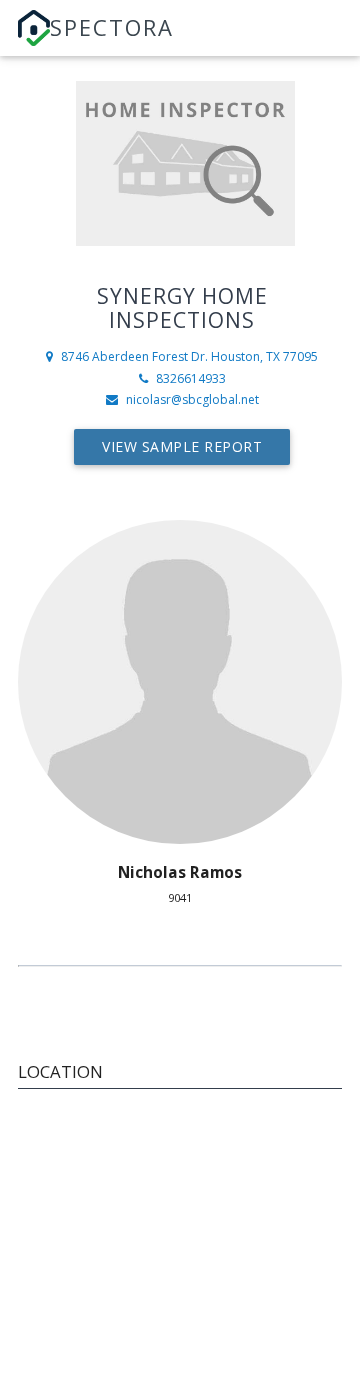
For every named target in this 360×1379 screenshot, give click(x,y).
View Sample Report (182, 446)
